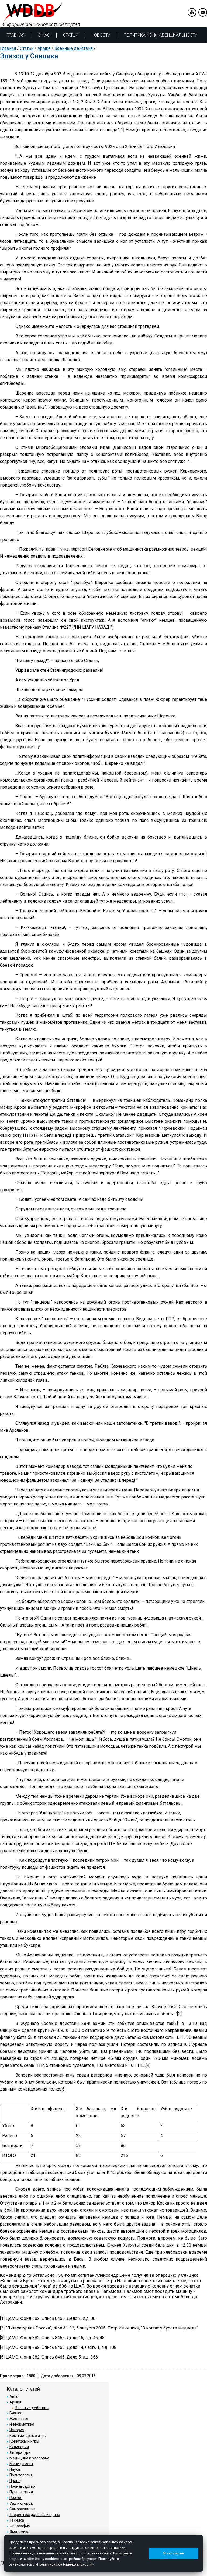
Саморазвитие (23, 2509)
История (17, 2430)
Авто (14, 2396)
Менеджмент (21, 2464)
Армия (44, 48)
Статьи (71, 35)
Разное (16, 2498)
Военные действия (74, 48)
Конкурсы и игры (24, 2441)
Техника (17, 2520)
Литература (20, 2452)
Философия (20, 2526)
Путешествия (21, 2492)
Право (15, 2481)
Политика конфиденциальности (161, 35)
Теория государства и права (35, 2515)
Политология (21, 2475)
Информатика (22, 2424)
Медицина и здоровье (29, 2458)
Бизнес (16, 2413)
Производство (22, 2486)
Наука (15, 2469)
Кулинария (19, 2447)
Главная (15, 35)
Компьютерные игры (28, 2436)
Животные (19, 2419)
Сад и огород (21, 2503)
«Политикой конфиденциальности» (65, 2564)
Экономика (19, 2532)
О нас (44, 35)
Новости (101, 35)
